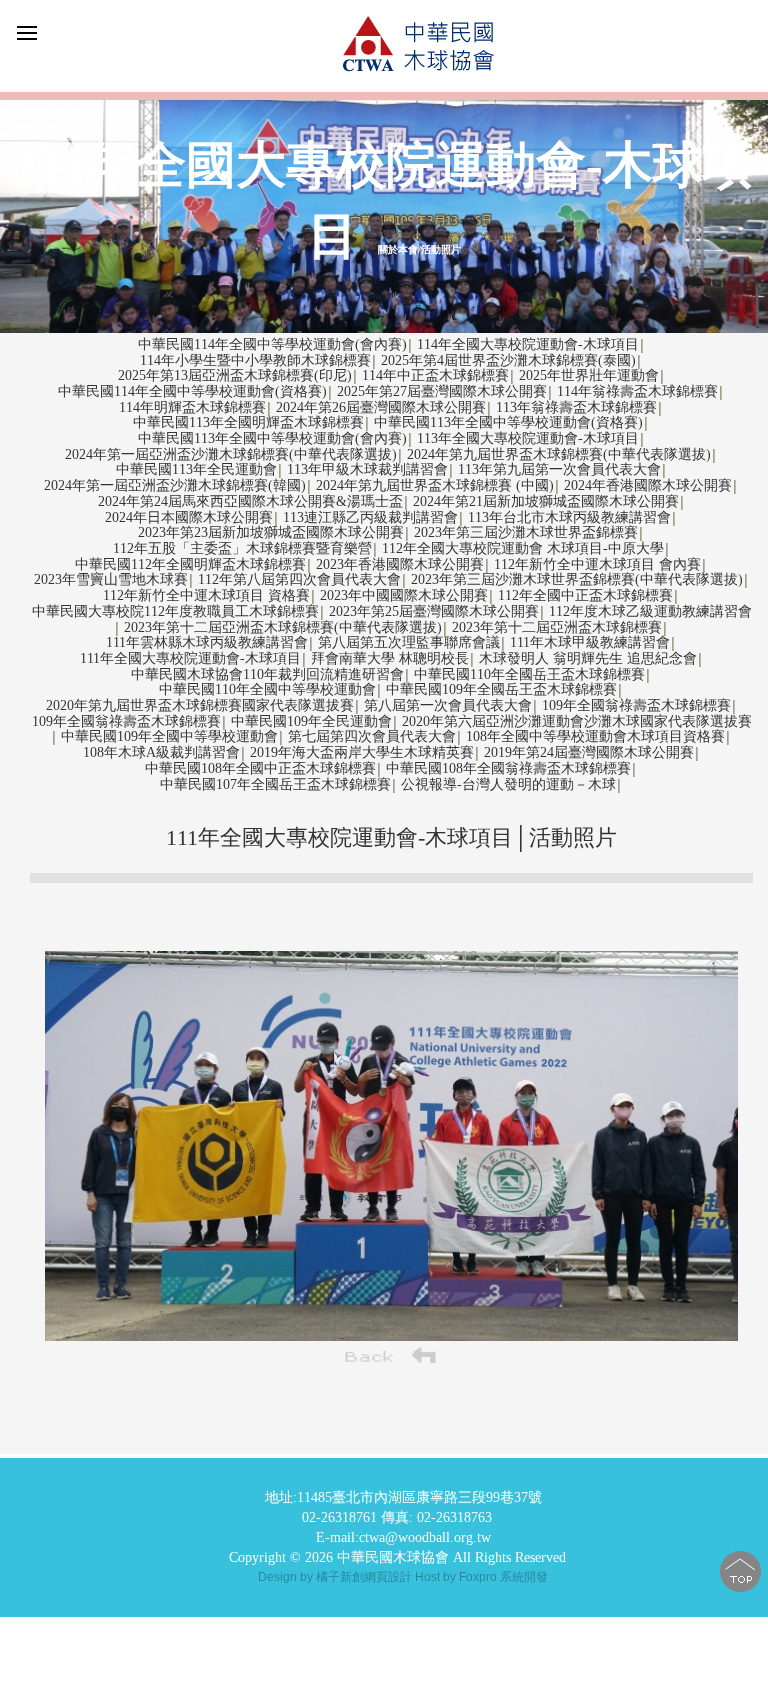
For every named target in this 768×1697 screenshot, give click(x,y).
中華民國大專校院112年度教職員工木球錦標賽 (175, 611)
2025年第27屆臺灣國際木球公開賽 (442, 391)
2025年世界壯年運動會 (589, 375)
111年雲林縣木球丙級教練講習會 (207, 642)
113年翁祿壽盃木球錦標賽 (576, 407)
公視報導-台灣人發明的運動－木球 (508, 784)
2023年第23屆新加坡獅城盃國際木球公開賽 (271, 532)
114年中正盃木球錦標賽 (435, 375)
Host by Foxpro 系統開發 (481, 1577)
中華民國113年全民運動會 (196, 469)
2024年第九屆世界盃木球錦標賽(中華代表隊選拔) (559, 454)
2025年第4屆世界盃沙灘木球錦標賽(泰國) (508, 360)
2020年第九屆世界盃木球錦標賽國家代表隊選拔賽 (200, 705)
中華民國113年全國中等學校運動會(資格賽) (508, 422)
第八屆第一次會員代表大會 (448, 705)
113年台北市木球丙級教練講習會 (569, 517)
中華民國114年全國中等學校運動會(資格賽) (192, 391)
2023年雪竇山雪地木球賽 (111, 579)
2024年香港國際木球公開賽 (648, 485)
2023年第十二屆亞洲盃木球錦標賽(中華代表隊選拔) (283, 627)
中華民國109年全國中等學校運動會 (169, 736)
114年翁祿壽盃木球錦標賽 (637, 391)
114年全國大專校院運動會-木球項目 (528, 344)
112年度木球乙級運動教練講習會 (650, 611)
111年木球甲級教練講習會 (590, 642)
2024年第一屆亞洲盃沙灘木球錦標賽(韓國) (175, 485)
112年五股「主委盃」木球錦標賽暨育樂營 (242, 548)
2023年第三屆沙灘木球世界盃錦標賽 (526, 532)
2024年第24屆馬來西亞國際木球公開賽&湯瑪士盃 (250, 501)
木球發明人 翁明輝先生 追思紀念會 (588, 658)
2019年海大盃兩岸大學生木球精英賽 (362, 752)
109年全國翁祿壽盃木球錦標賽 (636, 705)
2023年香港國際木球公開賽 (400, 564)
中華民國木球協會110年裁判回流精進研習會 (267, 674)
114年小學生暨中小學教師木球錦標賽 (255, 360)
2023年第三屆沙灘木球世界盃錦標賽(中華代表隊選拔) (577, 579)
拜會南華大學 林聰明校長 (390, 658)
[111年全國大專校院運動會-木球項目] (392, 1335)
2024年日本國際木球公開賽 (189, 517)
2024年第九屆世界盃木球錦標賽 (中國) (435, 485)
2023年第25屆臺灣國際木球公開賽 (434, 611)
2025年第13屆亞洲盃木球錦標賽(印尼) (235, 375)
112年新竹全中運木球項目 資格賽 (206, 595)
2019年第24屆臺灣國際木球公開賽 (589, 752)
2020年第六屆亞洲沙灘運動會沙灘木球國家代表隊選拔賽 (577, 721)
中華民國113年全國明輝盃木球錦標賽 (248, 422)
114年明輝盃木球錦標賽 (192, 407)
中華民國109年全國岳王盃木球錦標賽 (501, 689)
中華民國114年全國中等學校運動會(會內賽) (272, 344)
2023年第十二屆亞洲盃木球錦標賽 (557, 627)
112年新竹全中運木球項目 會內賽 (597, 564)
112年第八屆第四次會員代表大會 (299, 579)
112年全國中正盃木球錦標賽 (585, 595)
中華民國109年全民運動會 (311, 721)
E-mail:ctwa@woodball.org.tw (403, 1537)
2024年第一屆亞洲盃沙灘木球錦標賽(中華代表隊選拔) (231, 454)
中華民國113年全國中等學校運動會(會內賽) (272, 438)
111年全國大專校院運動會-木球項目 (190, 658)
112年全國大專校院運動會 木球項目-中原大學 (523, 548)
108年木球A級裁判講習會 (161, 752)
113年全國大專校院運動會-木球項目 (528, 438)
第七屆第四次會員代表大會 (372, 736)
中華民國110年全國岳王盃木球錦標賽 (529, 674)
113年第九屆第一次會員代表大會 (559, 469)
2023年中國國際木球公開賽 (404, 595)
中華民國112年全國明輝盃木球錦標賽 (190, 564)
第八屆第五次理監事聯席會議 (409, 642)
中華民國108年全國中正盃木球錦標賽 (260, 768)
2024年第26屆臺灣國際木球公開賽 (381, 407)
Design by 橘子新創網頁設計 (336, 1577)
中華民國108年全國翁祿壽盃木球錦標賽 (508, 768)
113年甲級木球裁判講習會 (367, 469)
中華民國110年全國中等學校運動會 (267, 689)
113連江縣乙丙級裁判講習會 (370, 517)
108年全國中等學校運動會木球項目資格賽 (595, 736)
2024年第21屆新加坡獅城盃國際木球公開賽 (546, 501)
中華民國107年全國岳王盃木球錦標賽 (275, 784)
